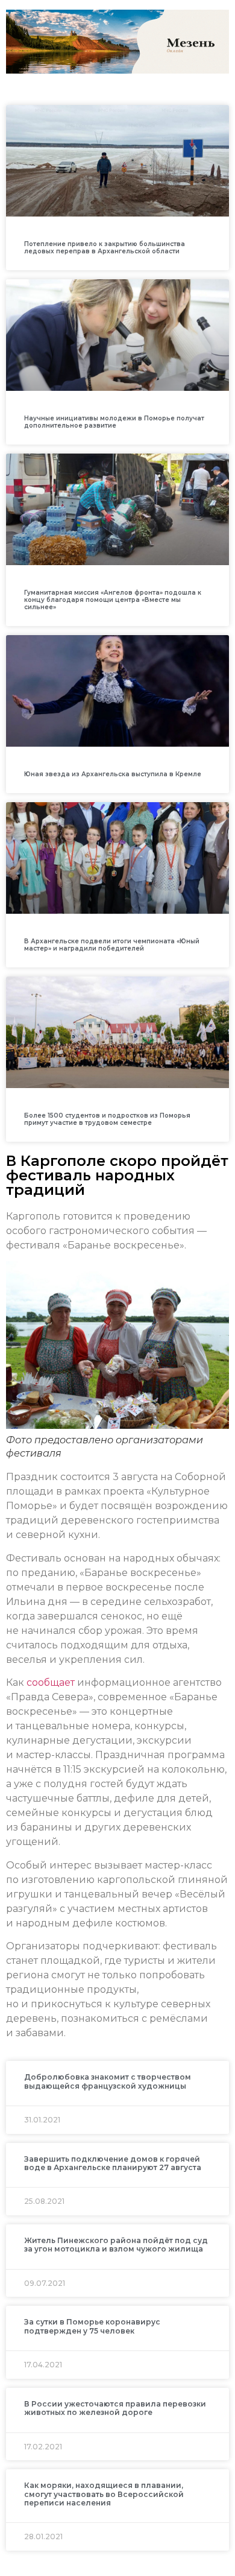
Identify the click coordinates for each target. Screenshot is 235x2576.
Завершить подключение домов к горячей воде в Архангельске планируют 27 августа (113, 2163)
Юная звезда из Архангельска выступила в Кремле (113, 774)
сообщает (51, 1682)
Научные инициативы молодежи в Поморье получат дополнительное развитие (114, 422)
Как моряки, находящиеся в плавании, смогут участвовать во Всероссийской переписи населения (104, 2494)
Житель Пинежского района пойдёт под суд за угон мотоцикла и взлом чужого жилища (116, 2245)
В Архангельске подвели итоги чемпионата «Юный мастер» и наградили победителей (112, 945)
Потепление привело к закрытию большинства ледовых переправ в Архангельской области (105, 248)
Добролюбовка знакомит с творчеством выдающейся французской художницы (108, 2081)
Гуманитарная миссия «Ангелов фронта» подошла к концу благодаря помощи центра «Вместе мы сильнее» (113, 600)
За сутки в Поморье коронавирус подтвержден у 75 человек (92, 2326)
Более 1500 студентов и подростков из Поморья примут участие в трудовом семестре (107, 1119)
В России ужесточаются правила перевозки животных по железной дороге (115, 2408)
